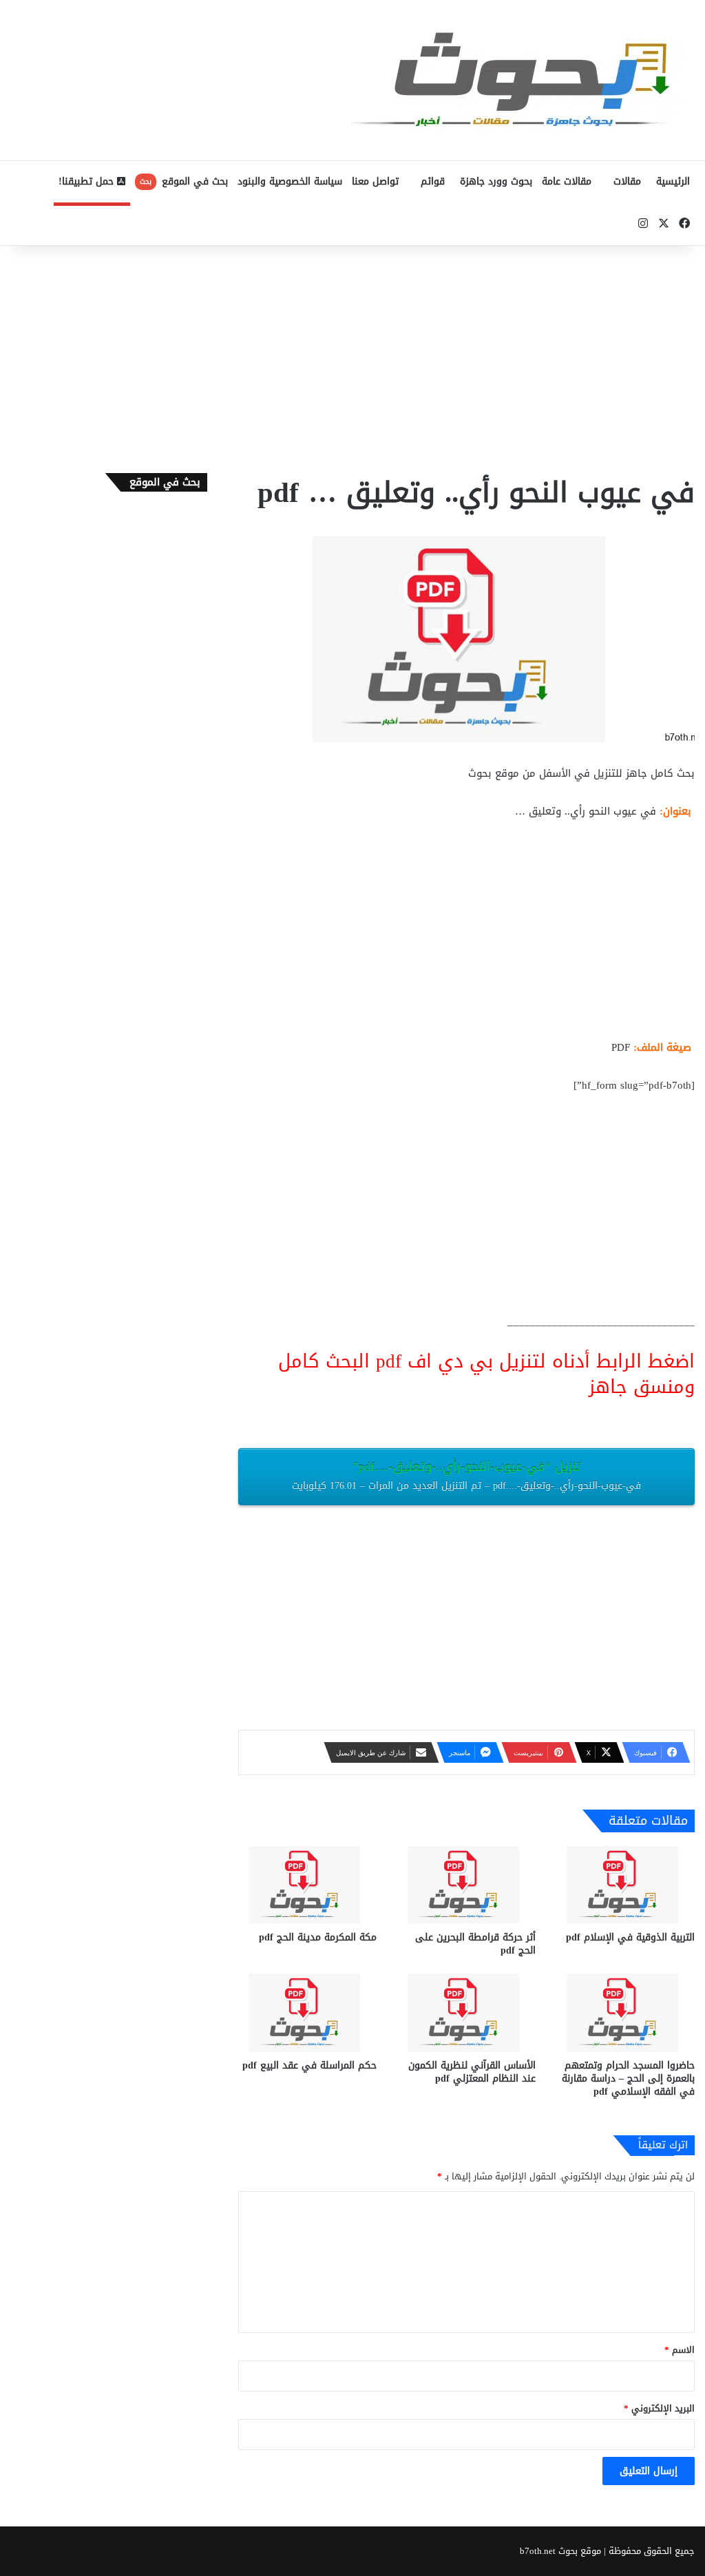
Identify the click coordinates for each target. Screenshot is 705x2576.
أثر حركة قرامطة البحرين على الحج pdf (475, 1944)
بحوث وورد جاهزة (496, 181)
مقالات (627, 181)
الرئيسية (673, 181)
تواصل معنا (375, 181)
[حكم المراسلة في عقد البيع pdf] (307, 2012)
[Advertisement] (352, 356)
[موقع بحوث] (523, 80)
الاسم (680, 2350)
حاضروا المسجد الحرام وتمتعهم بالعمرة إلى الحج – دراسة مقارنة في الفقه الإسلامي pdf (628, 2078)
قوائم (433, 181)
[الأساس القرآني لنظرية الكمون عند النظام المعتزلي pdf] (466, 2012)
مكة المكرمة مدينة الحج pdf (318, 1937)
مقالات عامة (567, 181)
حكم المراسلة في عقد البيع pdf (309, 2065)
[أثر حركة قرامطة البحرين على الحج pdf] (466, 1885)
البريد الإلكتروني (659, 2408)
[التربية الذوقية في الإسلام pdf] (625, 1885)
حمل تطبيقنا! (88, 181)
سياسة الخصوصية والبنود (290, 181)
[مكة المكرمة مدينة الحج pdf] (307, 1885)
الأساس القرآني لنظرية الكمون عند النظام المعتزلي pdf (472, 2072)
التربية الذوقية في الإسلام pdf (630, 1937)
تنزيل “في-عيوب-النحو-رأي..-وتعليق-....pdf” (466, 1475)
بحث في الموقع (184, 181)
